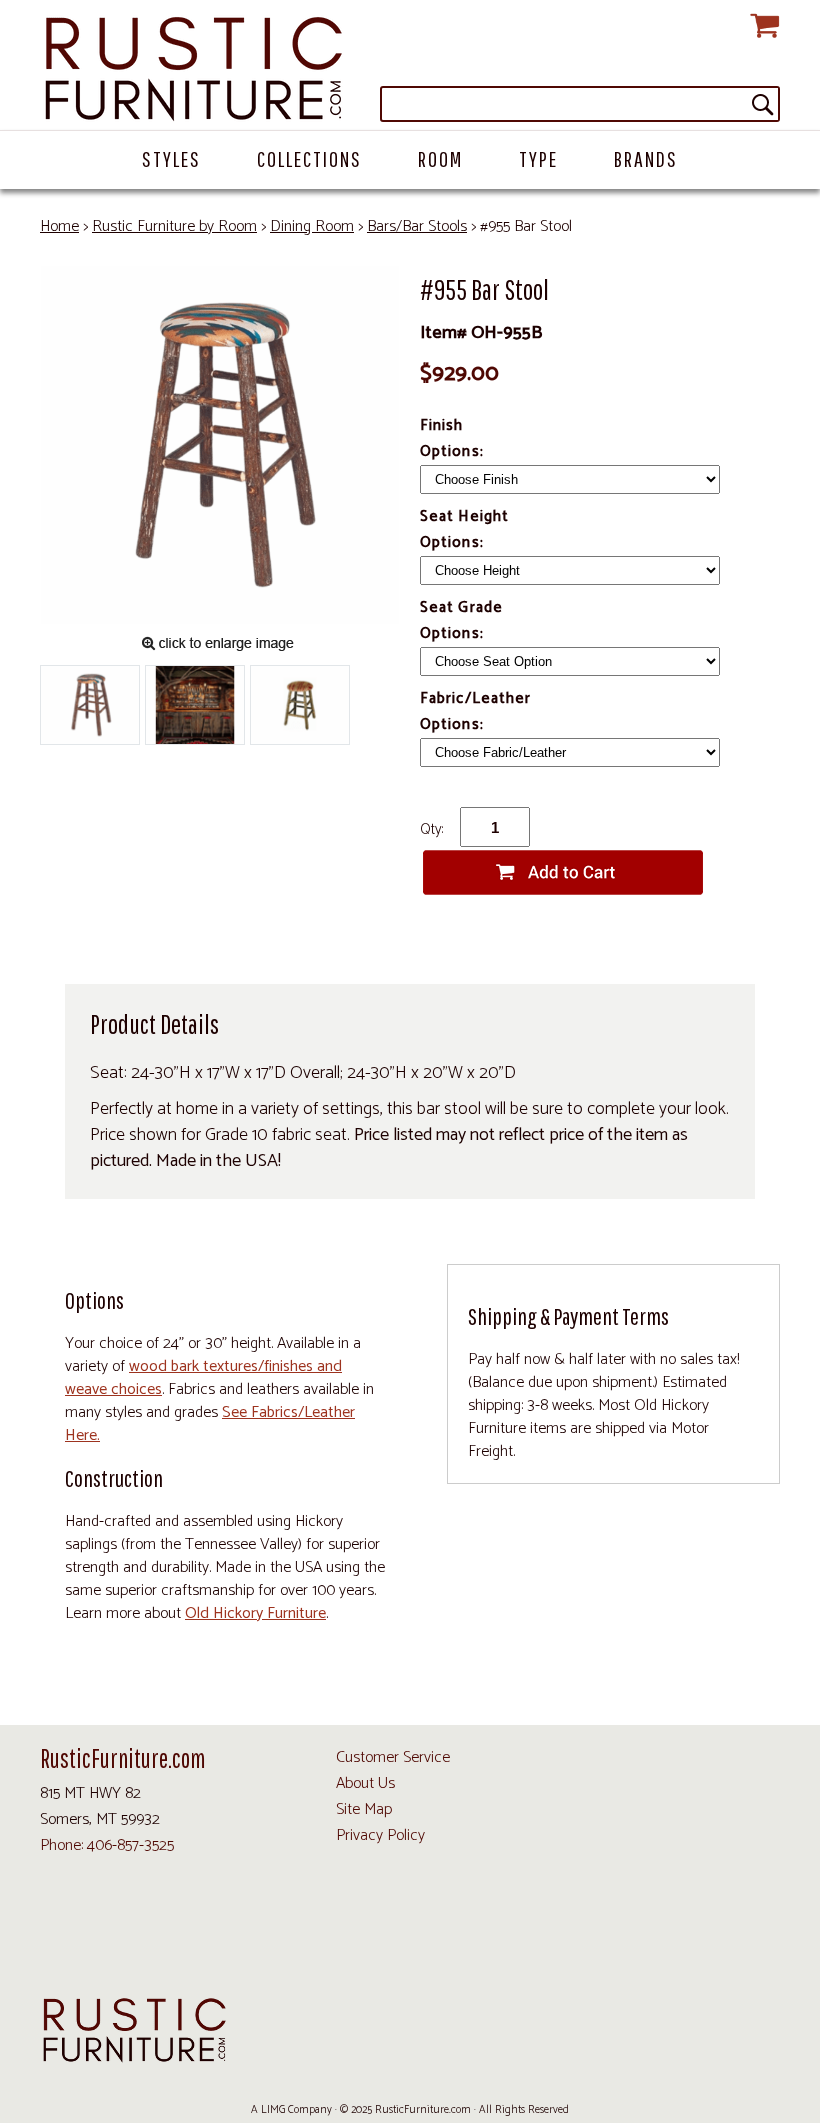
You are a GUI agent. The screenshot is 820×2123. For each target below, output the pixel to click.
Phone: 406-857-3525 (107, 1845)
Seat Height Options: (464, 529)
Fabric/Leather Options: (475, 711)
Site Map (364, 1809)
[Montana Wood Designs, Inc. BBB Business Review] (680, 1940)
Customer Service (393, 1757)
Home (59, 226)
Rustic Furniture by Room (174, 226)
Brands (646, 158)
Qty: (431, 829)
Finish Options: (454, 438)
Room (440, 158)
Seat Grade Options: (461, 620)
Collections (309, 158)
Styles (171, 158)
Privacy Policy (380, 1835)
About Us (365, 1783)
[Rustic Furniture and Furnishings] (410, 70)
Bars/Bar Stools (417, 226)
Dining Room (312, 226)
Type (538, 158)
